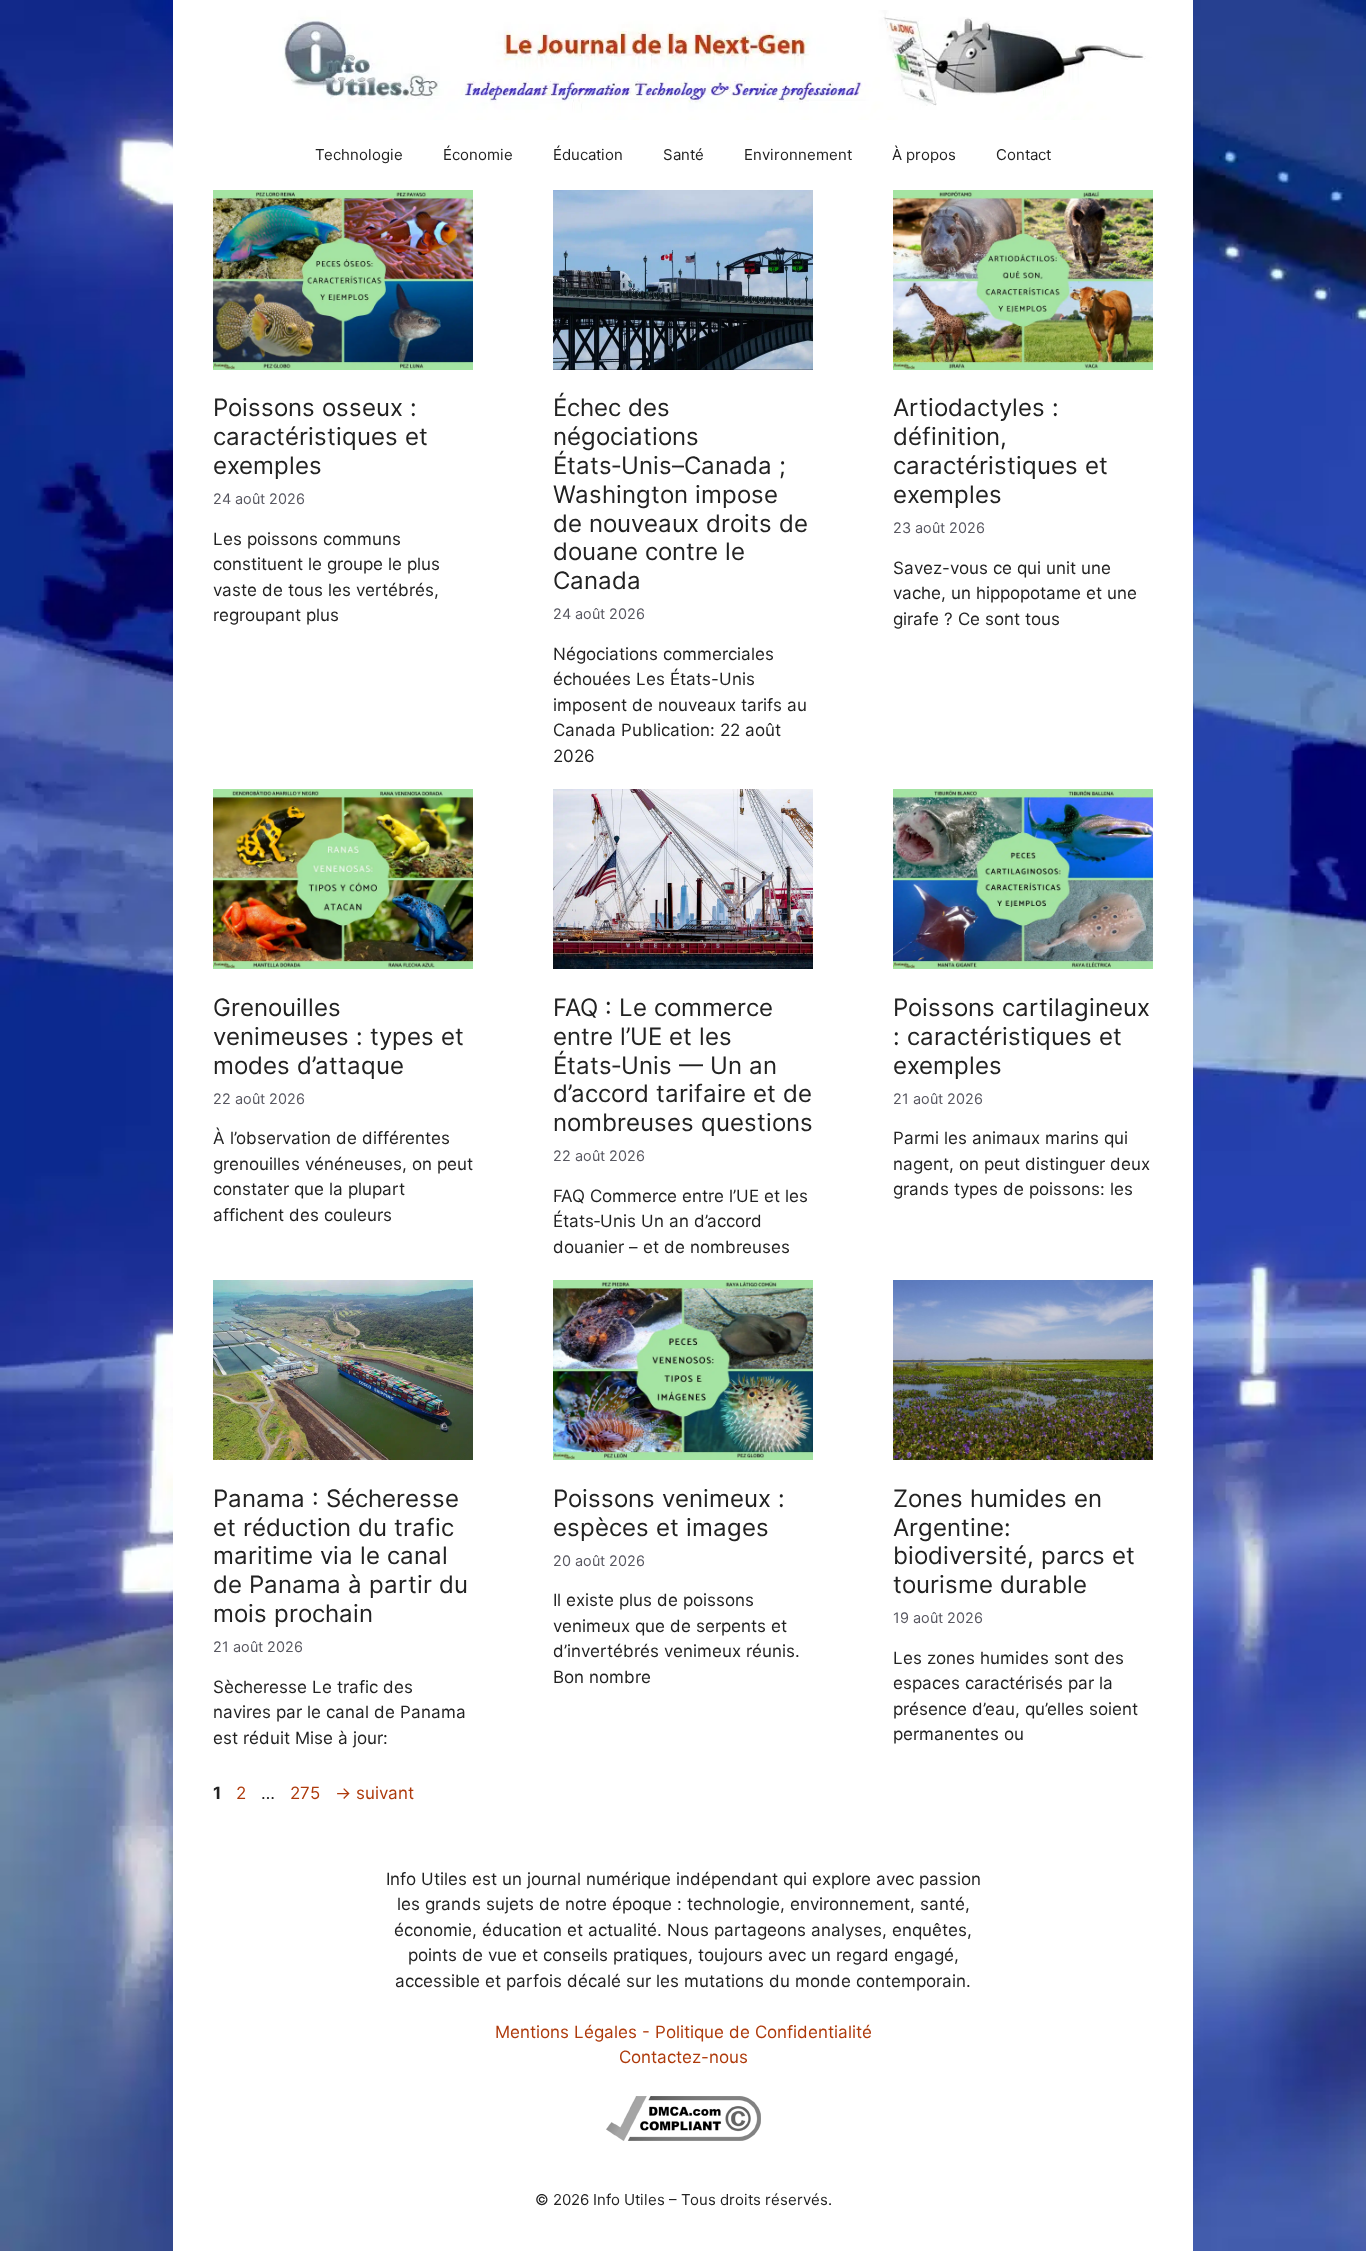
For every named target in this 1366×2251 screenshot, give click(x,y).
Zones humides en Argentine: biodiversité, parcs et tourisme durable (1014, 1541)
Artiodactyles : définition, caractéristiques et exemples (1000, 450)
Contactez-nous (683, 2057)
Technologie (359, 154)
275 (307, 1793)
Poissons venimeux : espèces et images (669, 1513)
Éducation (588, 154)
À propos (924, 154)
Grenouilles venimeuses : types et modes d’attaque (338, 1036)
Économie (478, 154)
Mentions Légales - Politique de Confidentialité (683, 2032)
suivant (374, 1793)
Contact (1023, 154)
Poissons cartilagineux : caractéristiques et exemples (1021, 1036)
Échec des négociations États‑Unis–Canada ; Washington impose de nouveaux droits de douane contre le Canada (680, 494)
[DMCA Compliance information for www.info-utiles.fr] (683, 2135)
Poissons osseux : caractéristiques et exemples (320, 436)
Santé (683, 154)
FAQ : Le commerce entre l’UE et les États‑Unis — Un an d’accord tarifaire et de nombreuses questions (683, 1065)
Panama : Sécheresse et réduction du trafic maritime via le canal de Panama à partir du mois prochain (340, 1556)
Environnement (798, 154)
